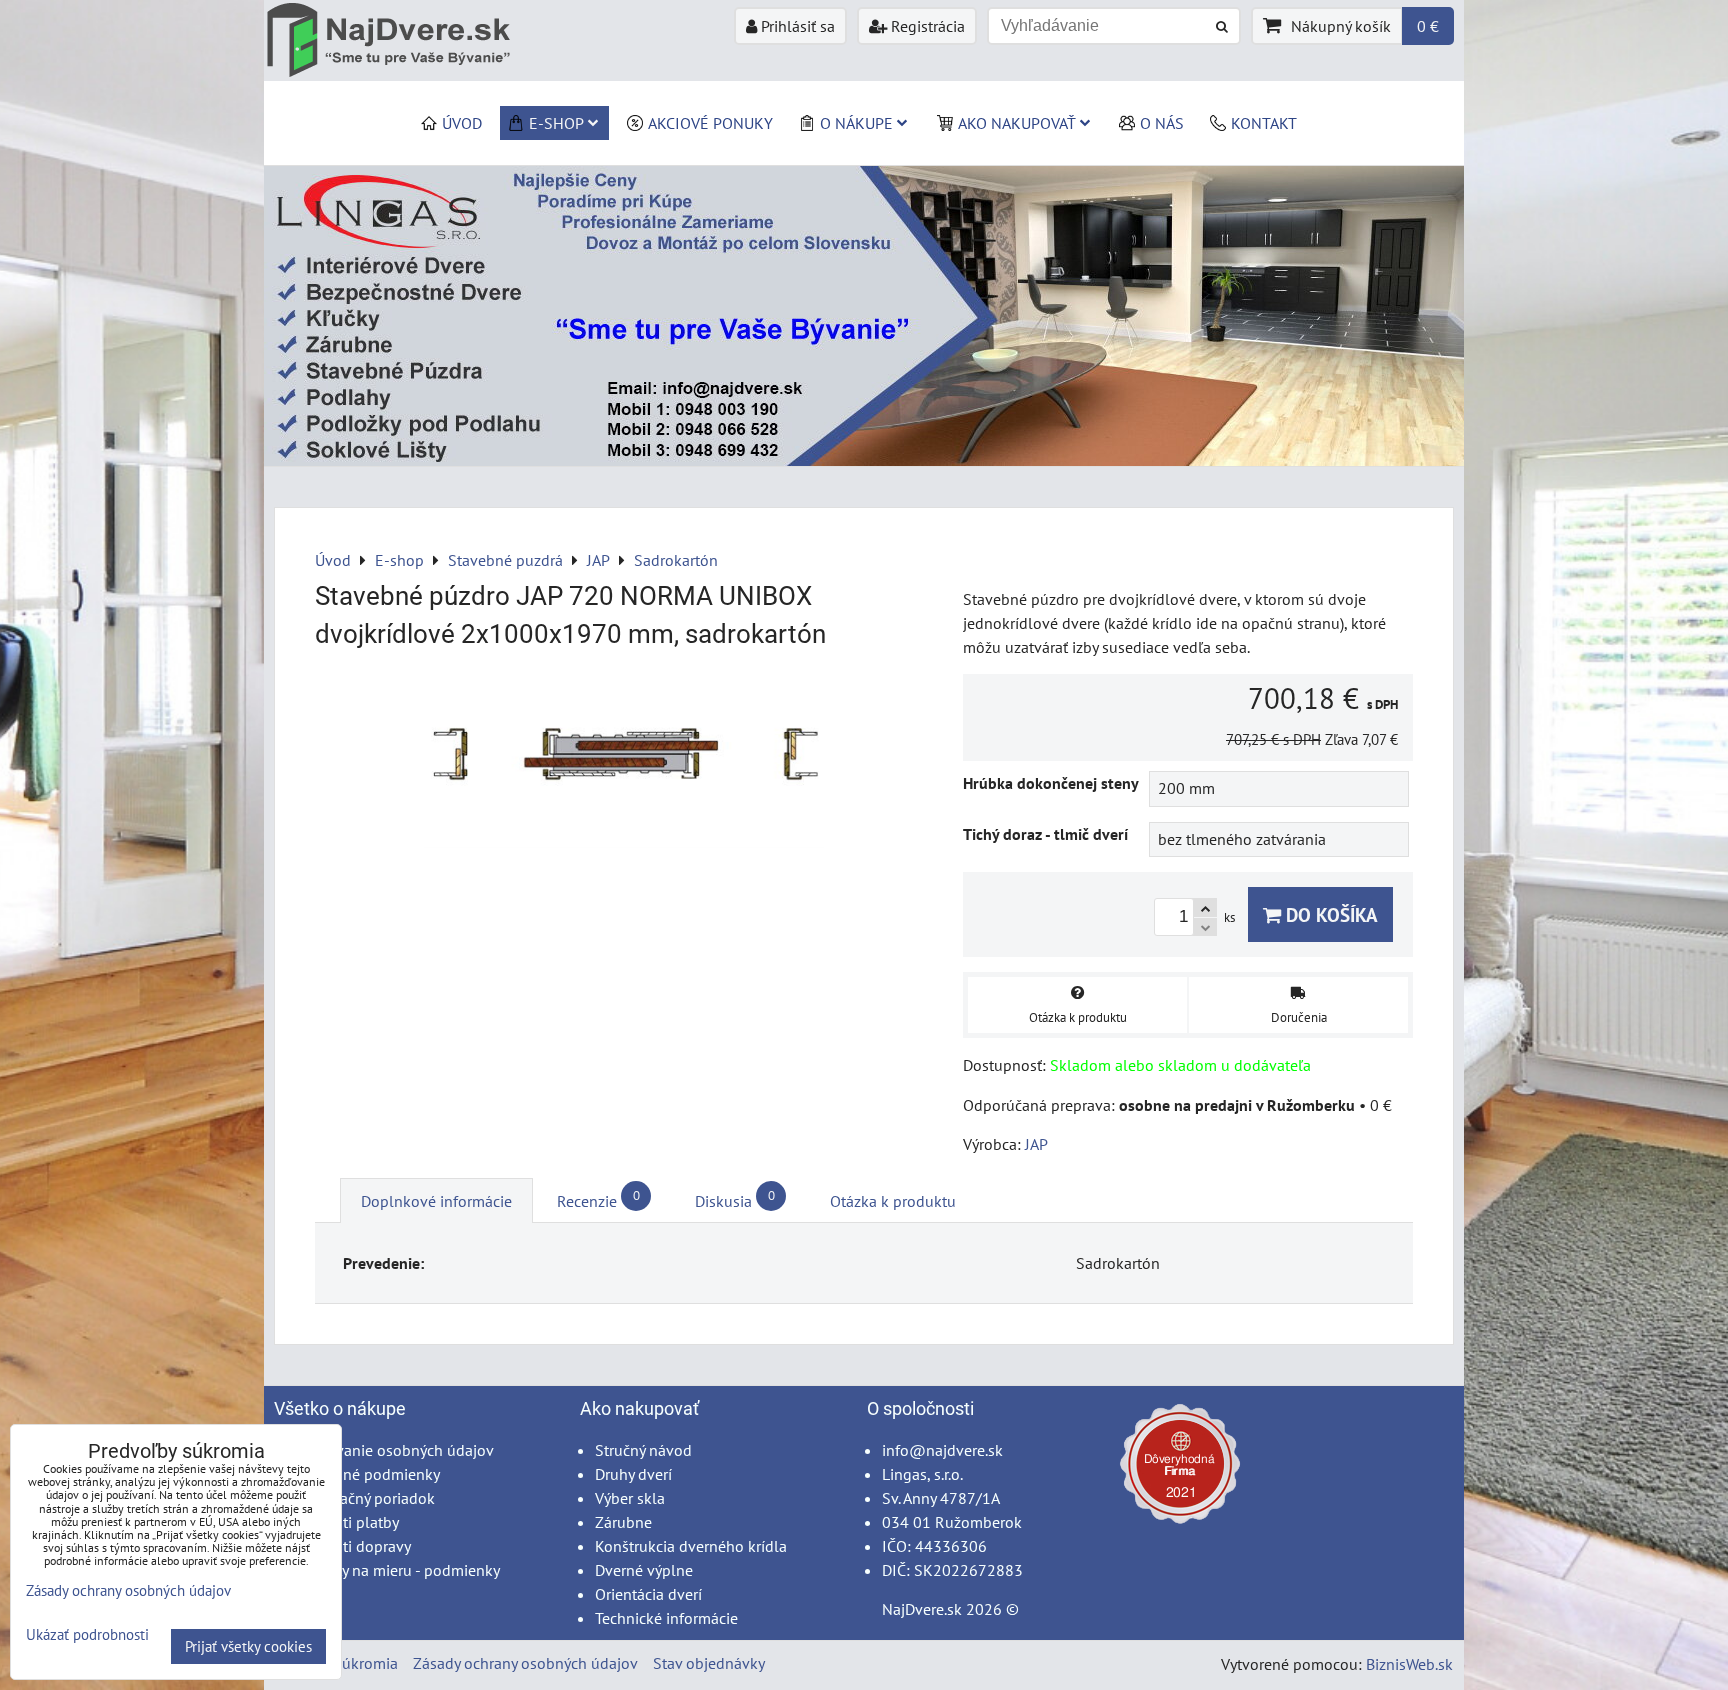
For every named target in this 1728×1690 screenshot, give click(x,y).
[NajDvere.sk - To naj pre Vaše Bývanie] (864, 460)
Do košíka (1329, 914)
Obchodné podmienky (364, 1474)
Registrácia (926, 26)
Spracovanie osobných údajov (391, 1450)
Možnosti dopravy (350, 1546)
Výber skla (630, 1498)
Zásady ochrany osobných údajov (525, 1663)
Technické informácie (666, 1618)
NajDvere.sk (922, 1609)
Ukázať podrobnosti (87, 1635)
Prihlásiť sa (796, 26)
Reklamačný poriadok (362, 1498)
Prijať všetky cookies (248, 1646)
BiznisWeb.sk (1409, 1664)
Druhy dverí (633, 1474)
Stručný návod (643, 1450)
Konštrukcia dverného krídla (691, 1546)
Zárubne (623, 1522)
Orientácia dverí (648, 1594)
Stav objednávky (709, 1663)
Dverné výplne (644, 1570)
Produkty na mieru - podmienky (394, 1570)
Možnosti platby (344, 1522)
